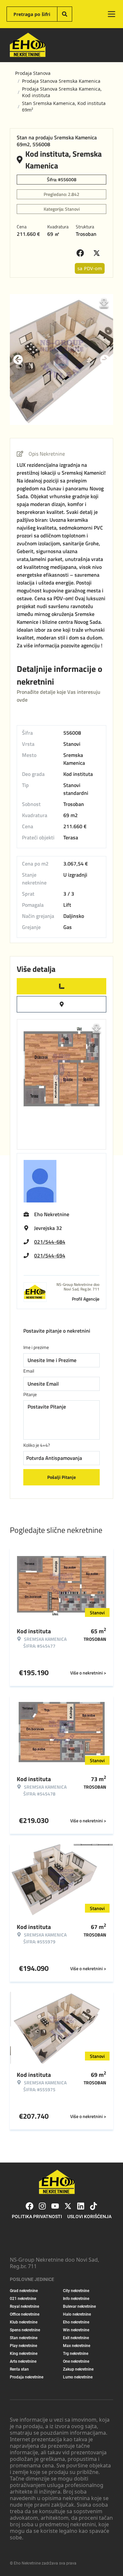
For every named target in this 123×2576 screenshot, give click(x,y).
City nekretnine (76, 2291)
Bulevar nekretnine (79, 2306)
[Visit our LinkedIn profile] (81, 2206)
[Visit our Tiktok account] (93, 2206)
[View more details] (61, 986)
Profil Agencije (86, 1299)
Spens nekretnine (25, 2330)
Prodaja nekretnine (27, 2377)
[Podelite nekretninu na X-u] (98, 253)
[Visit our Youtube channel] (55, 2206)
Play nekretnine (23, 2346)
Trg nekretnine (76, 2354)
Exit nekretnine (76, 2338)
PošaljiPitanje (61, 1477)
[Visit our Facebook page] (30, 2206)
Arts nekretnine (23, 2361)
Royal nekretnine (24, 2306)
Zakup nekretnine (78, 2369)
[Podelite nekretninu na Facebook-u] (82, 253)
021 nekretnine (23, 2299)
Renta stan (19, 2369)
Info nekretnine (76, 2299)
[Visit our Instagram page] (42, 2206)
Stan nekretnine (24, 2338)
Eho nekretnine (76, 2322)
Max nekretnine (77, 2346)
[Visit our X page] (68, 2206)
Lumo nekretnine (78, 2377)
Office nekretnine (25, 2314)
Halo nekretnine (77, 2314)
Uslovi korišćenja (89, 2217)
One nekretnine (76, 2361)
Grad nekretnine (24, 2291)
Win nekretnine (76, 2330)
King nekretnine (24, 2354)
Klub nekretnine (24, 2322)
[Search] (65, 14)
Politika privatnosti (37, 2217)
